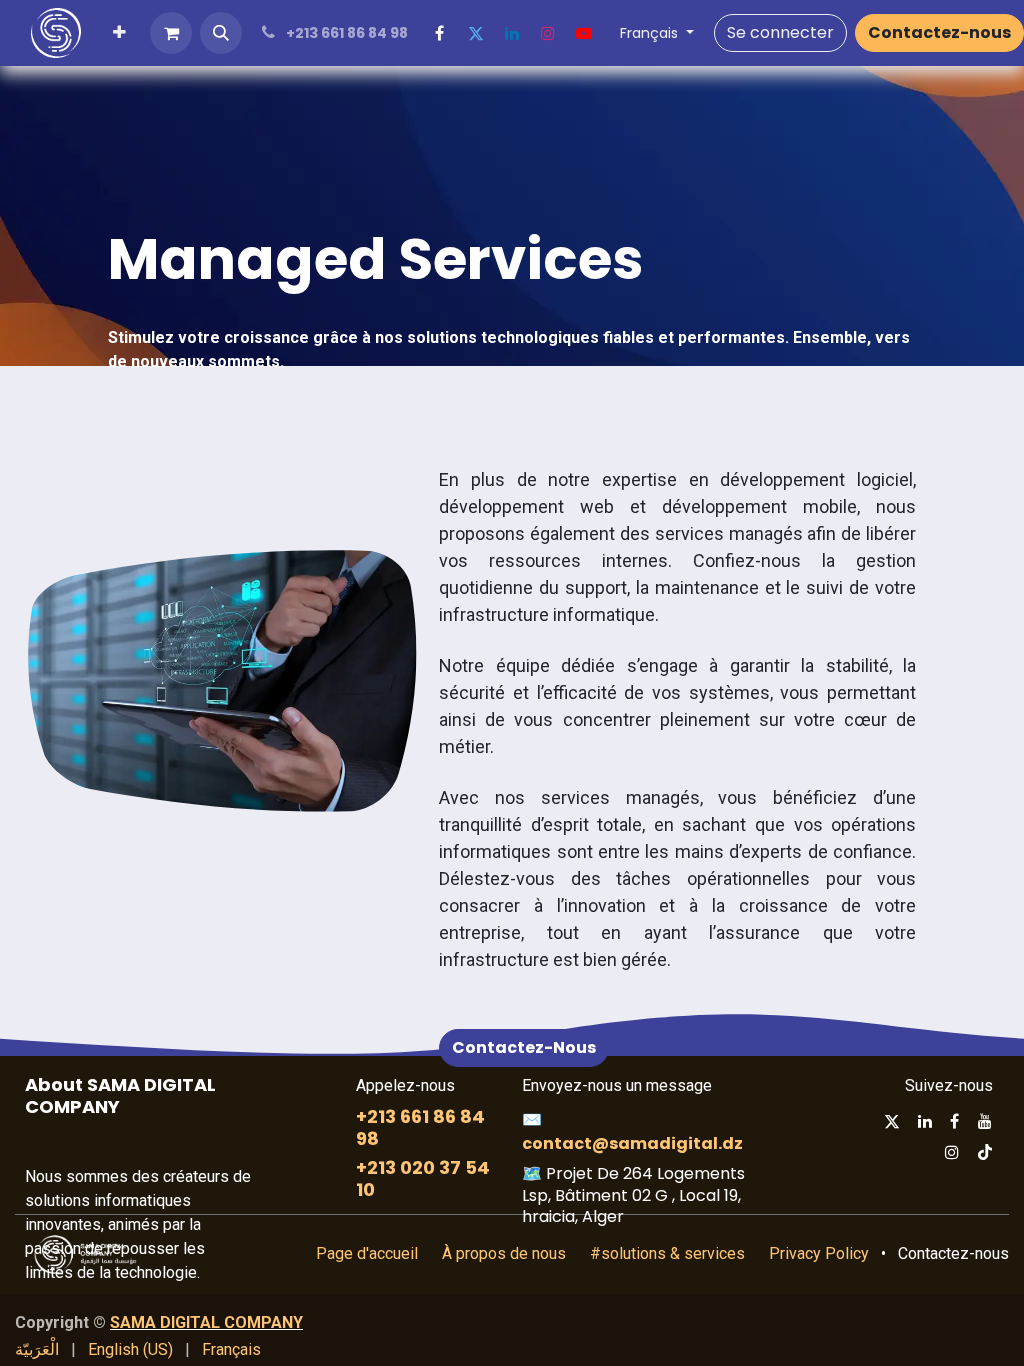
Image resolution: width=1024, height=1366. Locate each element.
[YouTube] (584, 33)
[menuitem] (119, 33)
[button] (221, 33)
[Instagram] (548, 33)
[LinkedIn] (512, 33)
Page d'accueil (367, 1253)
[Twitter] (476, 33)
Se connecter (780, 32)
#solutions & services (667, 1253)
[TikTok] (985, 1152)
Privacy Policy (819, 1253)
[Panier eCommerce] (171, 33)
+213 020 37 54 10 (423, 1178)
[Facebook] (440, 33)
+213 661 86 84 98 (420, 1127)
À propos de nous (504, 1253)
